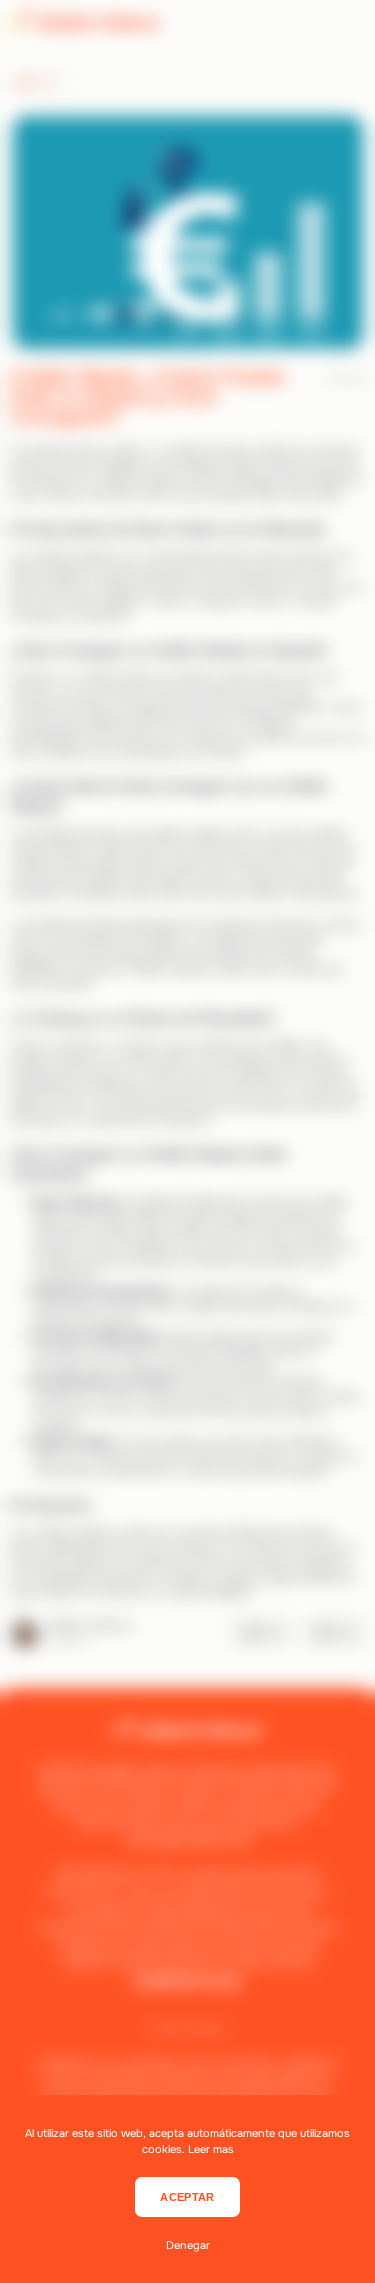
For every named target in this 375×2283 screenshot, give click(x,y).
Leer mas (211, 2149)
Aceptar (187, 2197)
